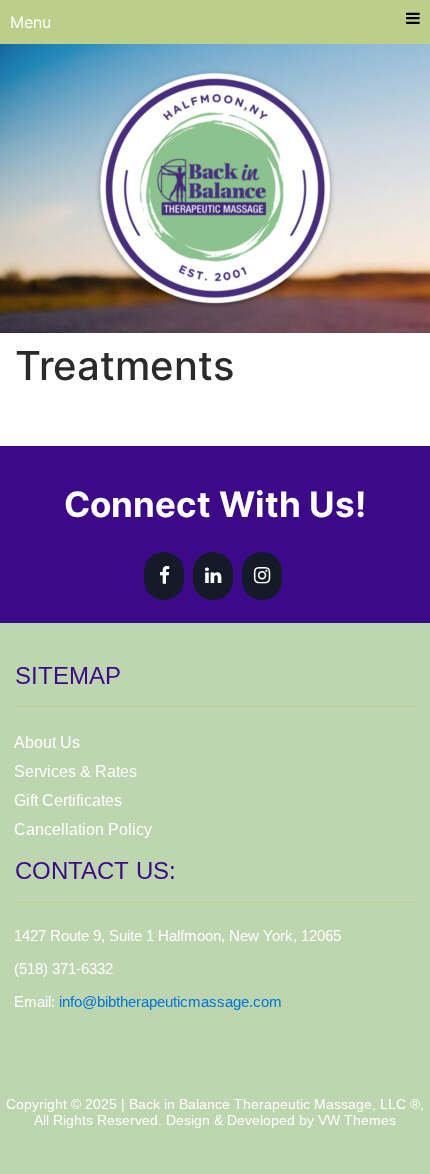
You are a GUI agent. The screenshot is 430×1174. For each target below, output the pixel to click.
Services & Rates (75, 771)
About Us (47, 742)
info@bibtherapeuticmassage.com (170, 1001)
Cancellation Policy (83, 829)
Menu (30, 22)
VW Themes (355, 1120)
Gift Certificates (68, 800)
